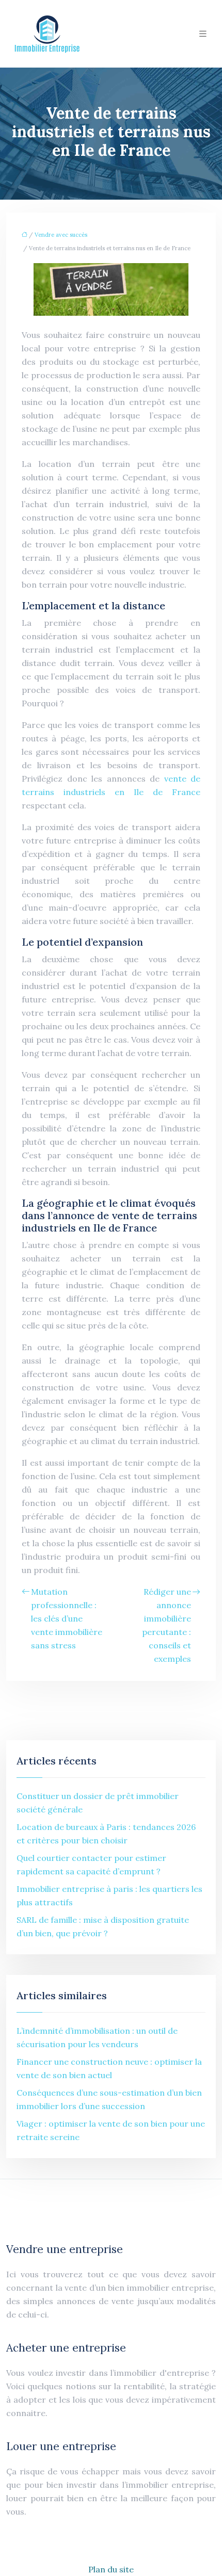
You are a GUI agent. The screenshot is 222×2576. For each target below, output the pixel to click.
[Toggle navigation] (203, 34)
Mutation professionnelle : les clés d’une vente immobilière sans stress (67, 1618)
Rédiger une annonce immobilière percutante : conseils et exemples (166, 1625)
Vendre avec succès (61, 235)
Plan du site (111, 2569)
